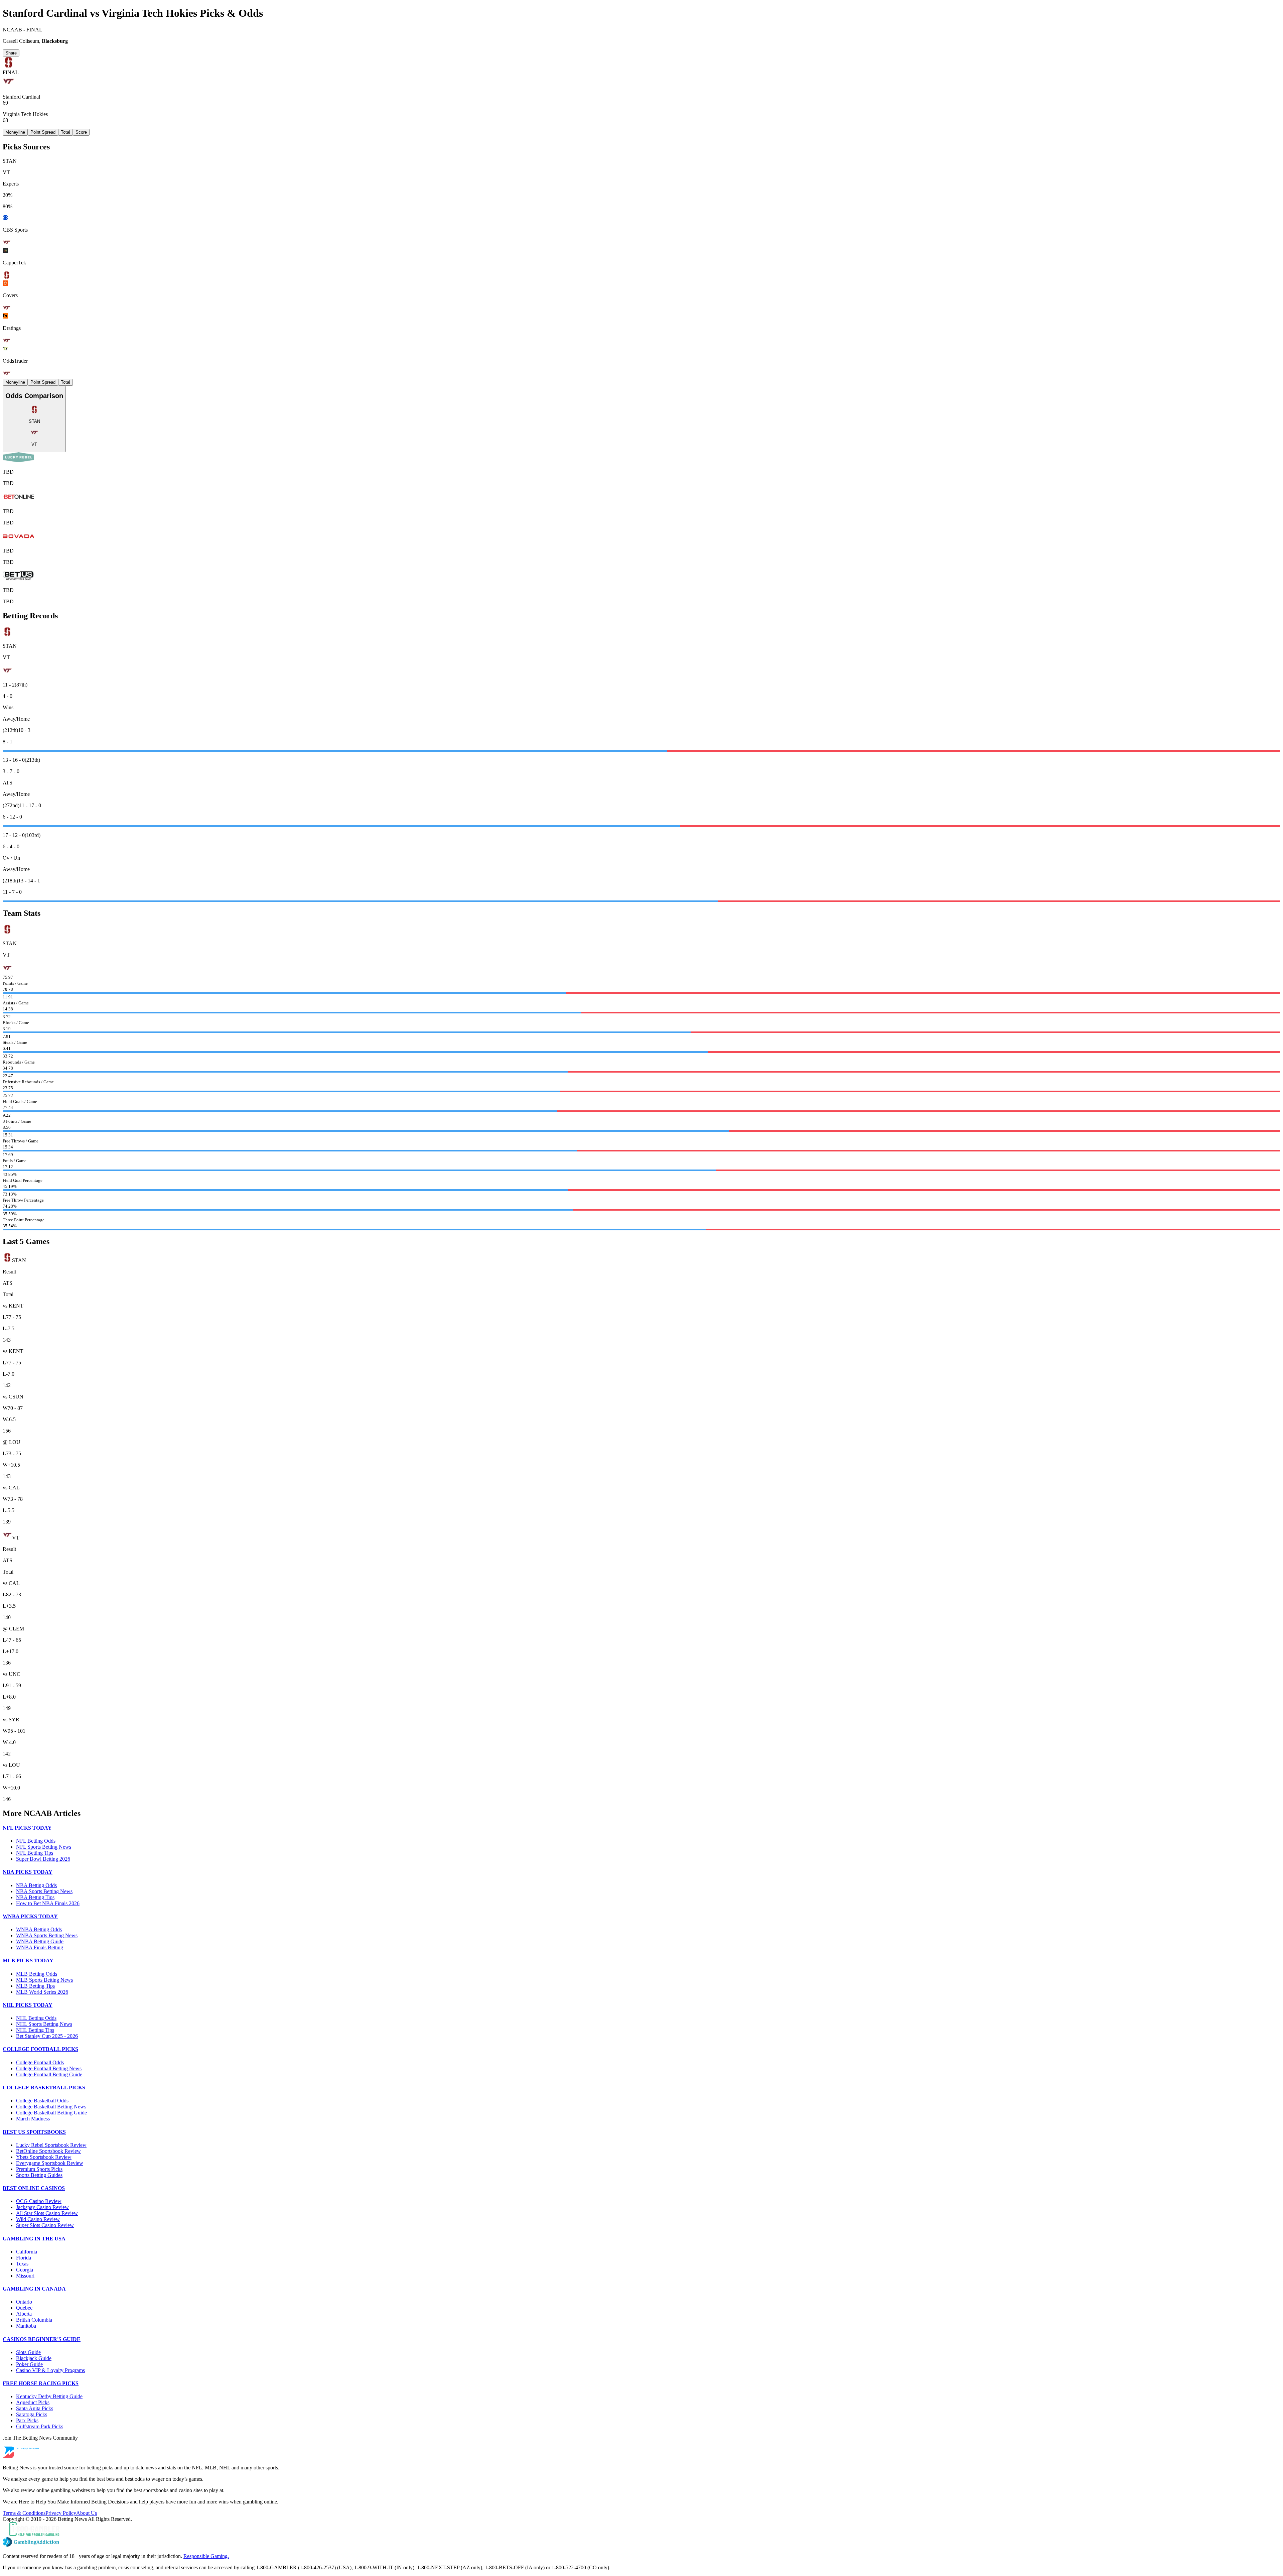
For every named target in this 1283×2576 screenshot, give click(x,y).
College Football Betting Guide (49, 2074)
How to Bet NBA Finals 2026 (48, 1903)
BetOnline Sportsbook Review (48, 2151)
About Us (87, 2513)
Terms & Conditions (24, 2513)
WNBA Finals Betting (40, 1947)
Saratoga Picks (32, 2414)
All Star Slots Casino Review (47, 2213)
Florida (24, 2258)
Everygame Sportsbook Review (50, 2163)
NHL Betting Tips (35, 2030)
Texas (22, 2264)
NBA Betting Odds (36, 1885)
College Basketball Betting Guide (51, 2113)
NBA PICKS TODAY (28, 1872)
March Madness (33, 2119)
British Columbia (34, 2320)
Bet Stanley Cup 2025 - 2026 (47, 2036)
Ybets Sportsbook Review (44, 2157)
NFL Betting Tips (35, 1853)
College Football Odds (40, 2062)
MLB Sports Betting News (44, 1980)
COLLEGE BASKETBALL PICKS (44, 2088)
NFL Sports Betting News (44, 1847)
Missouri (25, 2276)
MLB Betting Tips (35, 1986)
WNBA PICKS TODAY (30, 1916)
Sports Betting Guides (39, 2175)
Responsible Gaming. (206, 2556)
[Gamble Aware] (641, 2530)
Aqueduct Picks (33, 2402)
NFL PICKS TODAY (27, 1828)
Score (81, 132)
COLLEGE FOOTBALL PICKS (40, 2049)
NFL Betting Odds (36, 1841)
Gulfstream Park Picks (40, 2426)
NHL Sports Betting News (44, 2024)
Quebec (24, 2308)
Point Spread (43, 132)
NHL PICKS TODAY (28, 2005)
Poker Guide (29, 2364)
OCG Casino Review (39, 2201)
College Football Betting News (49, 2068)
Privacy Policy (61, 2513)
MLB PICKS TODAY (28, 1960)
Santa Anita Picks (35, 2408)
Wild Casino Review (38, 2219)
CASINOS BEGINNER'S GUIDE (42, 2339)
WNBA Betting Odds (39, 1929)
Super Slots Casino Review (45, 2225)
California (27, 2252)
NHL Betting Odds (36, 2018)
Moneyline (15, 132)
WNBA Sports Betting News (47, 1935)
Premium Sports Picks (39, 2169)
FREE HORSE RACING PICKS (41, 2383)
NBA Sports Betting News (44, 1891)
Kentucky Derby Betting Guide (49, 2396)
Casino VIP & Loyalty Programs (50, 2370)
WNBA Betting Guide (40, 1941)
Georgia (25, 2270)
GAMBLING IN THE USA (34, 2239)
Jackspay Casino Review (42, 2207)
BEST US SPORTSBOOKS (34, 2132)
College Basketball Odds (42, 2101)
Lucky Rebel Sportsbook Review (51, 2145)
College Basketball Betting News (51, 2107)
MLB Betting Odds (37, 1974)
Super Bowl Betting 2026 (43, 1859)
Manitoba (26, 2326)
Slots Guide (28, 2352)
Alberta (24, 2314)
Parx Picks (27, 2420)
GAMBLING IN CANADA (34, 2289)
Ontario (24, 2302)
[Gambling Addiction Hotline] (641, 2543)
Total (65, 132)
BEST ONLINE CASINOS (34, 2188)
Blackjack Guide (34, 2358)
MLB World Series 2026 (42, 1992)
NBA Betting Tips (35, 1897)
